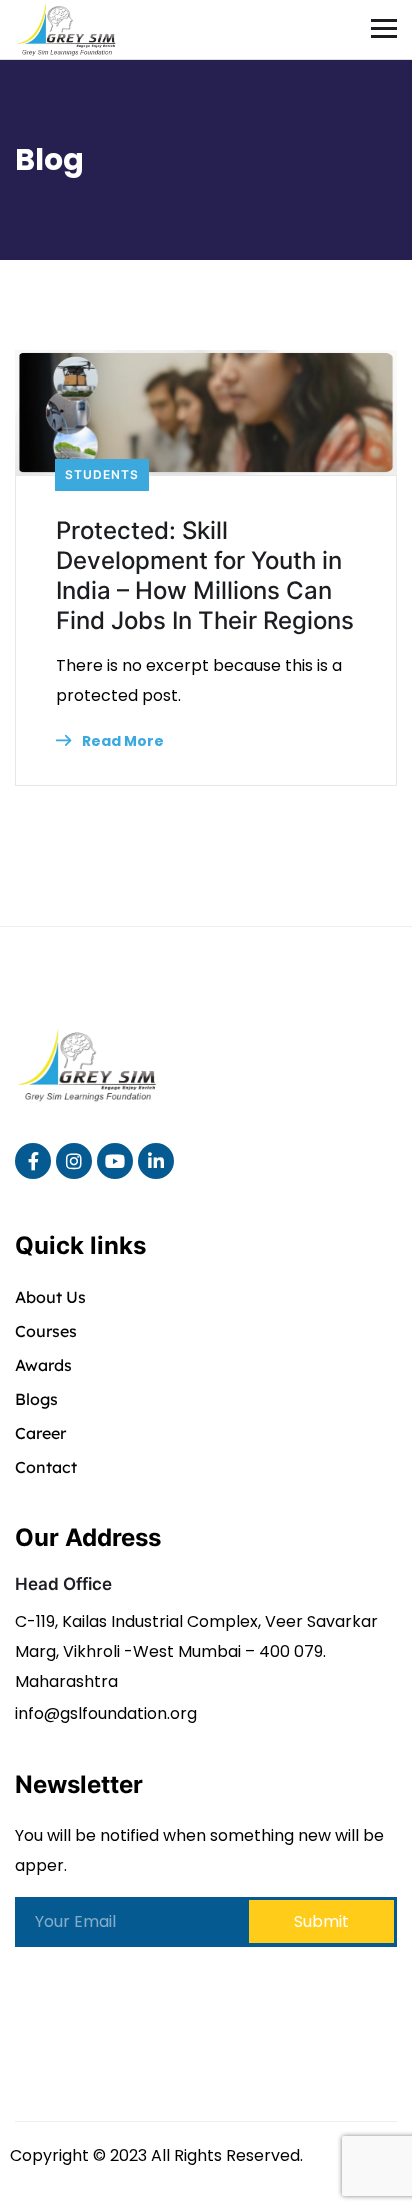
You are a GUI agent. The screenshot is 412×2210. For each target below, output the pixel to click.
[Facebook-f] (33, 1161)
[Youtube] (115, 1161)
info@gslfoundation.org (106, 1713)
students (102, 474)
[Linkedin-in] (156, 1161)
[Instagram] (74, 1161)
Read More (121, 741)
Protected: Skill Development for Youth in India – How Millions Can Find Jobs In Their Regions (205, 575)
